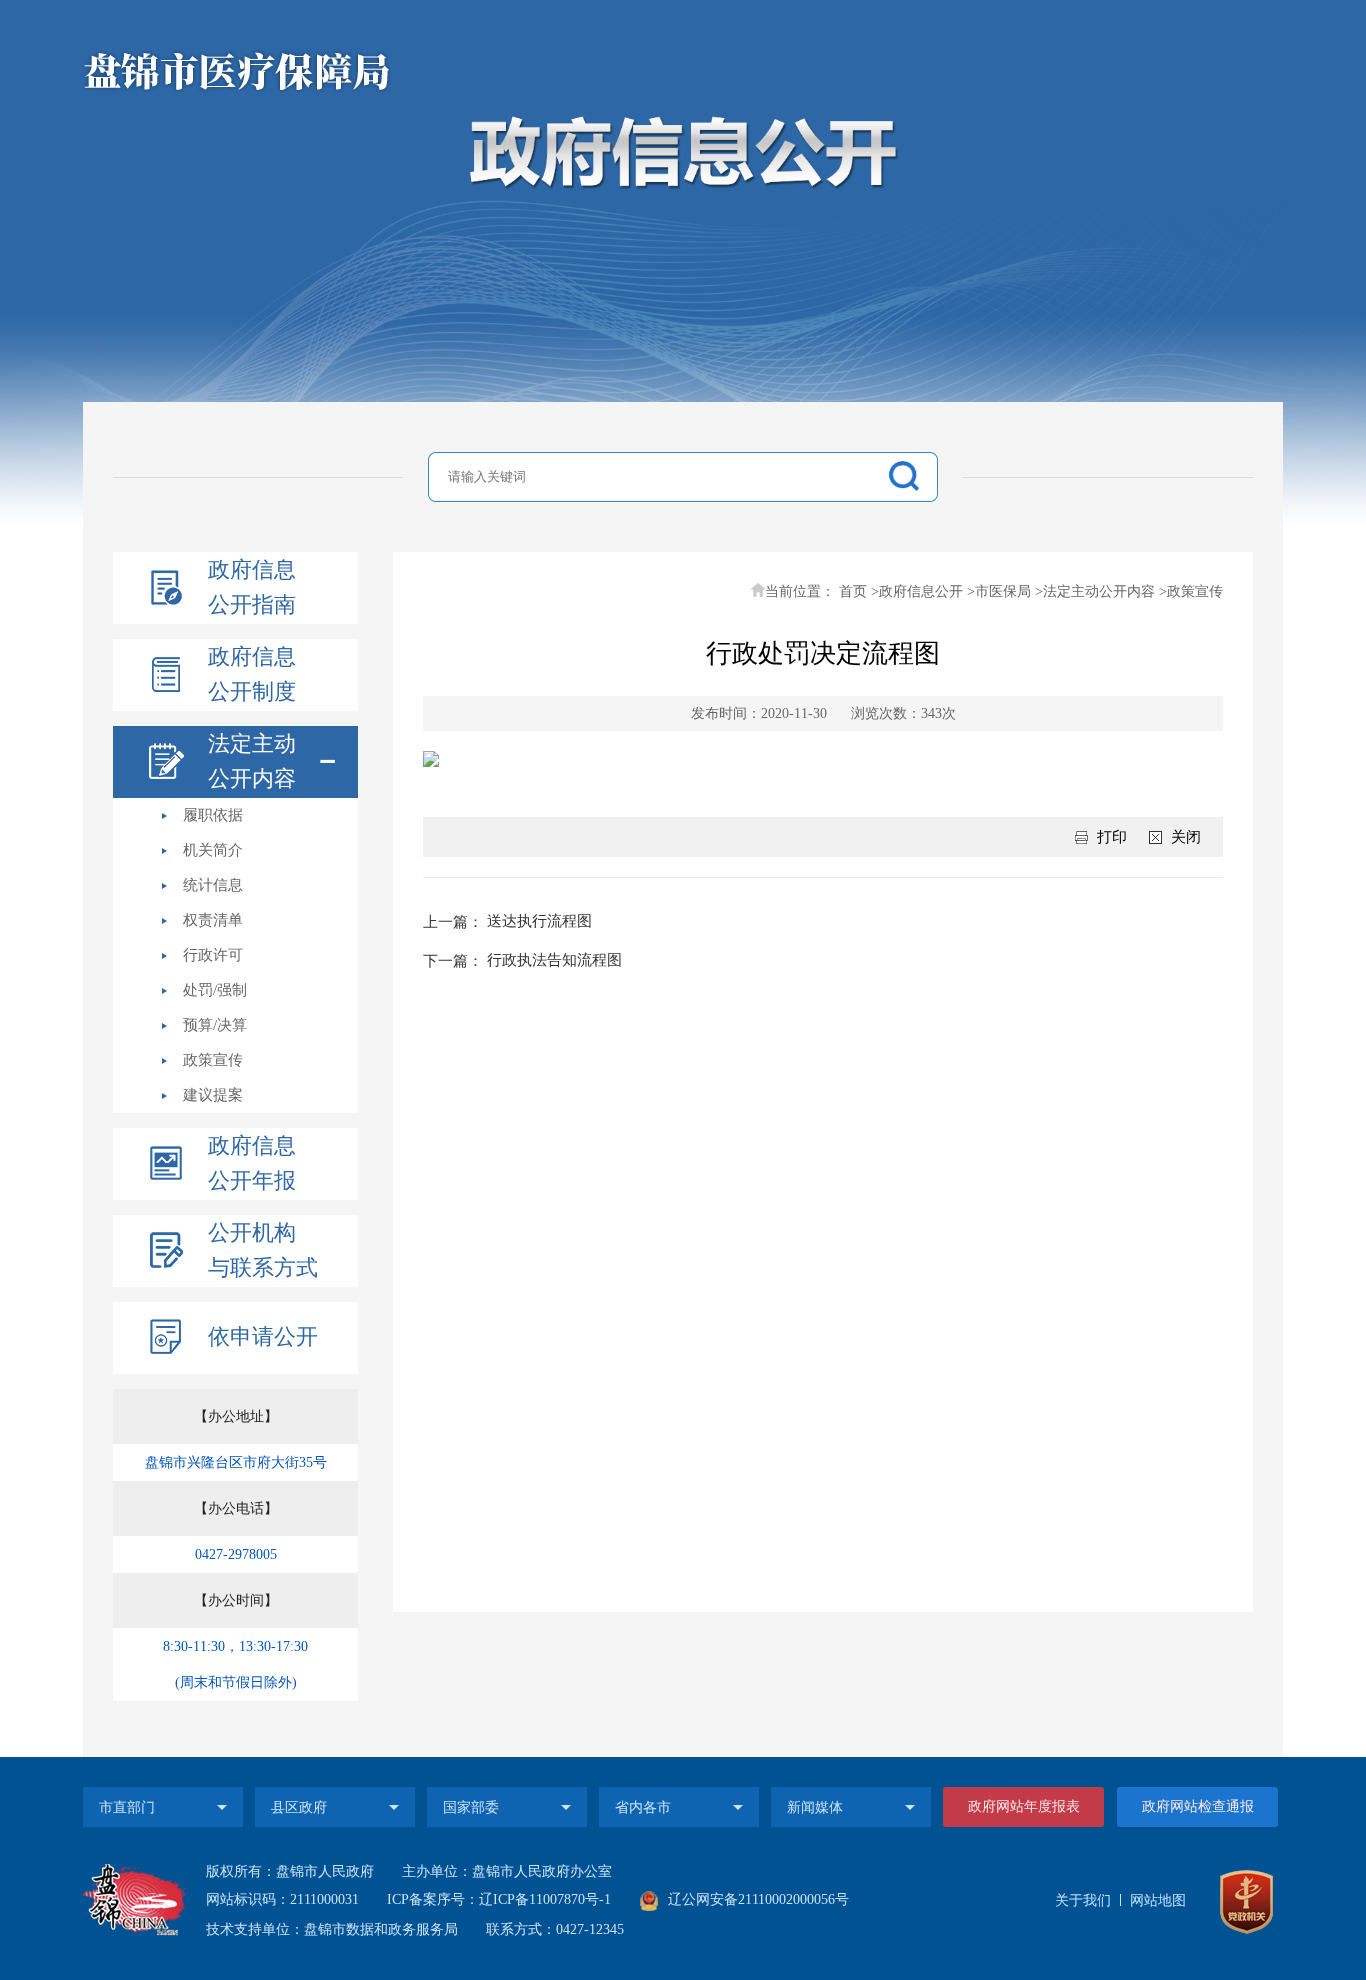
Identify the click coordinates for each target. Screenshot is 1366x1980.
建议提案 (213, 1095)
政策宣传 (213, 1060)
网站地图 (1158, 1900)
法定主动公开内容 (252, 761)
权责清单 (213, 920)
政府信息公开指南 (252, 587)
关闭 (1186, 837)
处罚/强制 (215, 990)
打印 (1112, 837)
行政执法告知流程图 (554, 960)
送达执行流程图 (539, 921)
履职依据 (213, 815)
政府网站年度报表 (1024, 1806)
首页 (853, 591)
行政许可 (213, 955)
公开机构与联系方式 (263, 1250)
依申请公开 (263, 1336)
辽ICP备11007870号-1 (545, 1899)
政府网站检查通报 (1198, 1806)
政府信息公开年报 (252, 1163)
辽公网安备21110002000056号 (756, 1899)
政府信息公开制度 (252, 674)
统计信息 (213, 885)
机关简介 (213, 850)
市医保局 (1003, 591)
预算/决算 (215, 1025)
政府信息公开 (921, 591)
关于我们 (1083, 1900)
